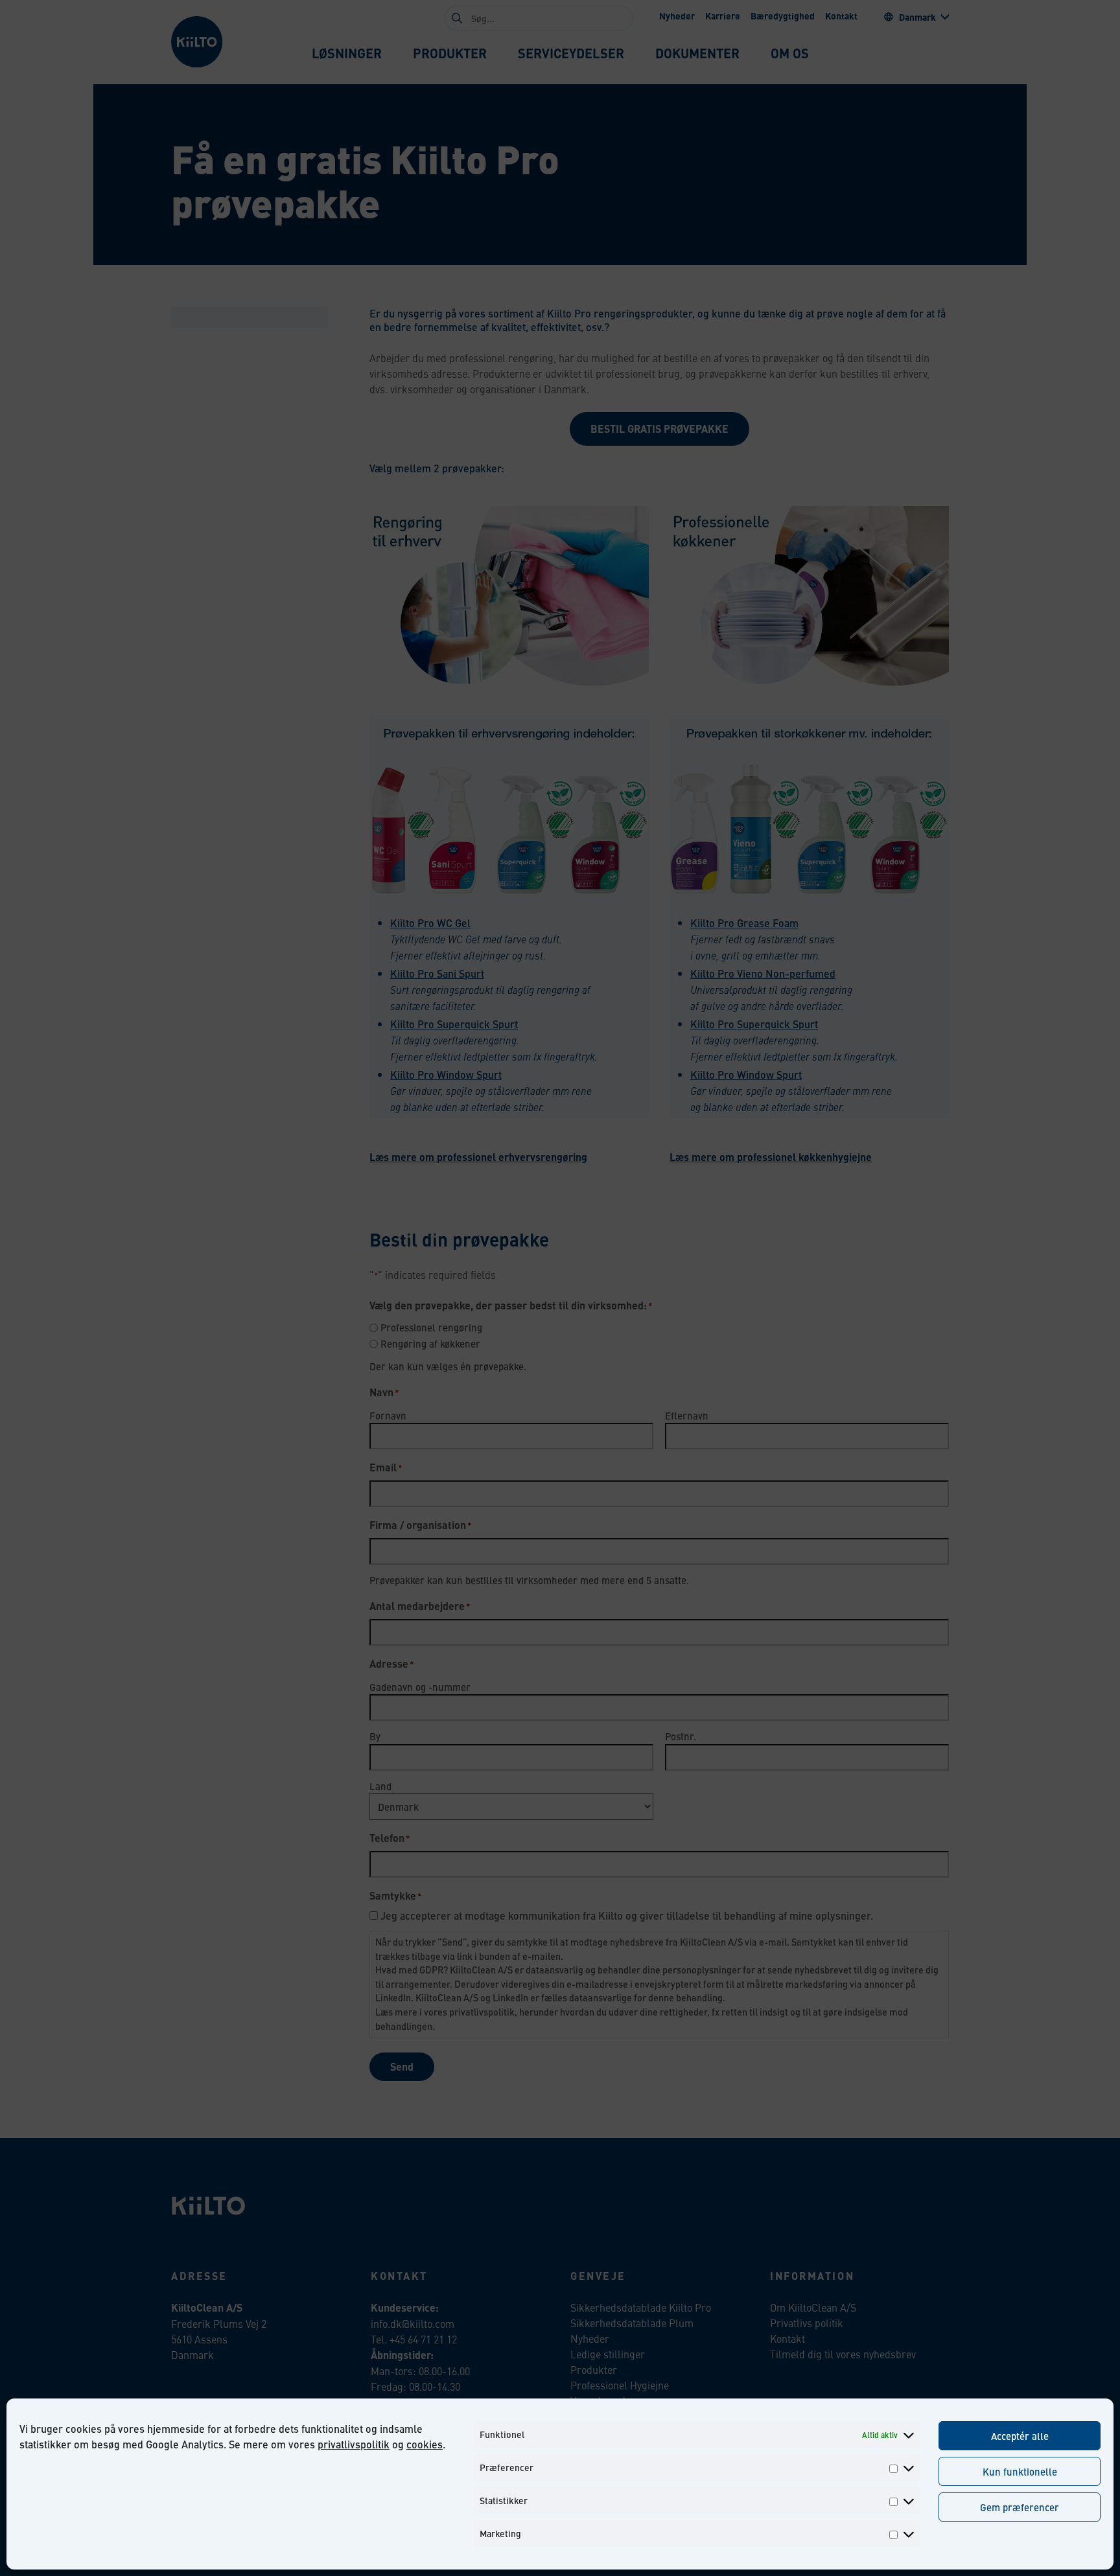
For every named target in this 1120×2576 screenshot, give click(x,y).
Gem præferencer (1020, 2507)
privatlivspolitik (354, 2444)
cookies (425, 2444)
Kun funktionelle (1020, 2471)
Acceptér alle (1020, 2436)
